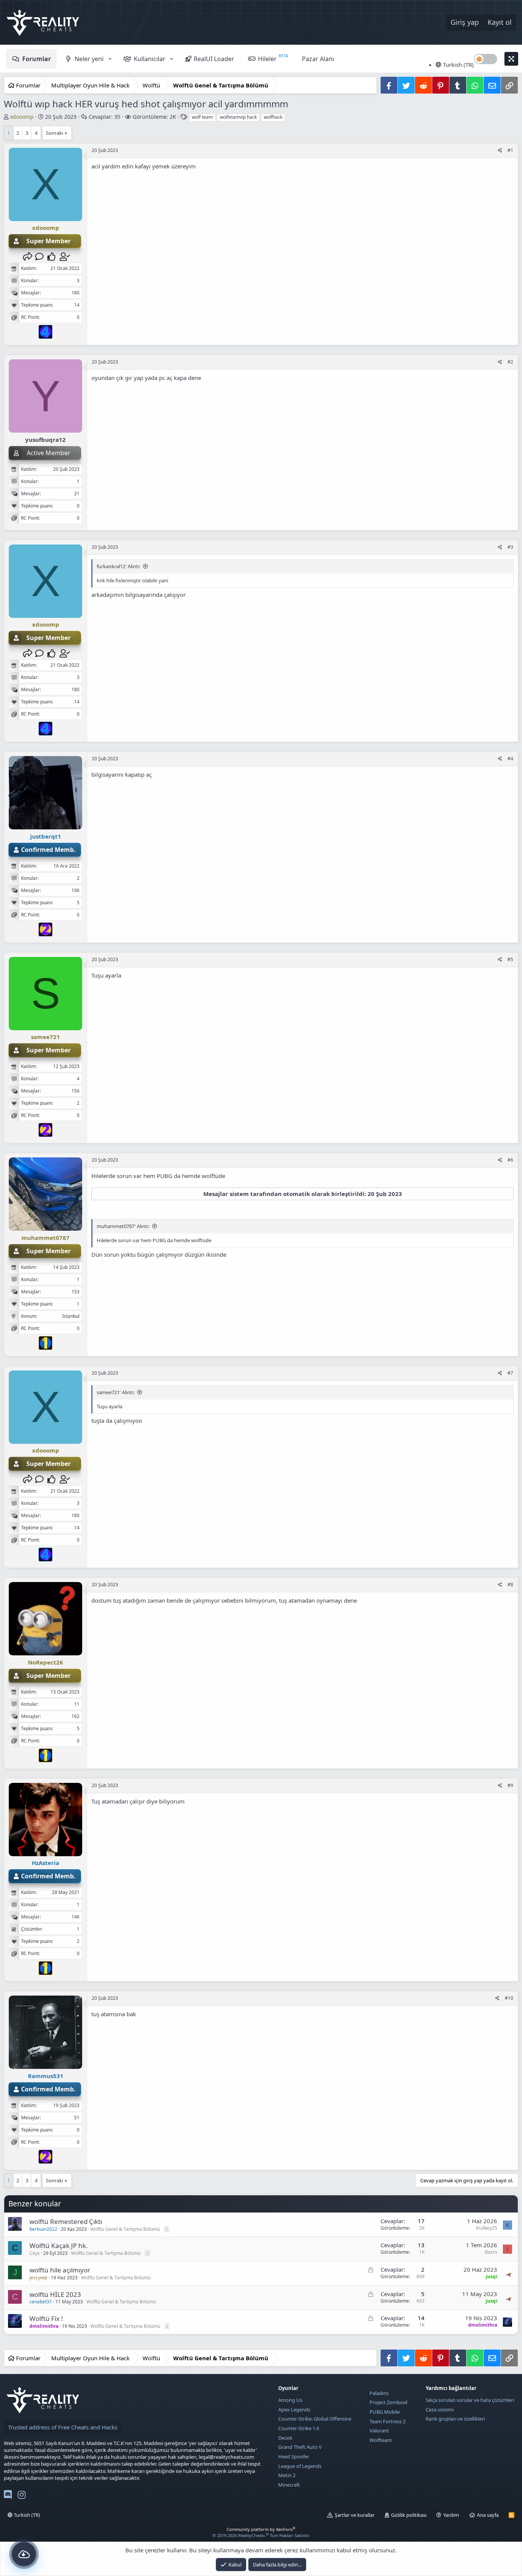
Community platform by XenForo (261, 2529)
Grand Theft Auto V (300, 2447)
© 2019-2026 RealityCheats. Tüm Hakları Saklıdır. (261, 2535)
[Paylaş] (500, 151)
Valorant (379, 2431)
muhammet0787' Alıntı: (123, 1226)
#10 (509, 1998)
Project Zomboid (388, 2402)
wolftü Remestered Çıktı (66, 2221)
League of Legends (300, 2466)
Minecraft (289, 2485)
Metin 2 (287, 2475)
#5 (510, 959)
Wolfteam (381, 2440)
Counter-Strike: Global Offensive (315, 2419)
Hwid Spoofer (294, 2456)
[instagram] (22, 2496)
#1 (510, 150)
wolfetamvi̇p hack (238, 117)
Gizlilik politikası (409, 2515)
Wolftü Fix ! (46, 2318)
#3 (510, 547)
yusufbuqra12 (45, 440)
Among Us (290, 2400)
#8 (510, 1585)
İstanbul (71, 1316)
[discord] (8, 2496)
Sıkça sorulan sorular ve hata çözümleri (470, 2400)
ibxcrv (491, 2252)
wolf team (202, 117)
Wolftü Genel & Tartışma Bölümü (125, 2229)
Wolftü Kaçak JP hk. (59, 2246)
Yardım (451, 2515)
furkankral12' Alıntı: (118, 566)
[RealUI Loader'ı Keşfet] (24, 2554)
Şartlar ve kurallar (355, 2515)
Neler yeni (89, 59)
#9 (510, 1785)
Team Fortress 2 (387, 2421)
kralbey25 (487, 2228)
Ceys (35, 2253)
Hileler (267, 59)
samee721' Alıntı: (116, 1392)
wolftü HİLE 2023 (55, 2294)
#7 (510, 1373)
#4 (510, 759)
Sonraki (54, 133)
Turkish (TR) (458, 65)
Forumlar (36, 59)
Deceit (285, 2438)
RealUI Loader (214, 59)
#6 (510, 1160)
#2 (510, 362)
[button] (110, 59)
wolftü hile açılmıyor (60, 2270)
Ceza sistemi (440, 2410)
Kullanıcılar (150, 59)
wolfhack (273, 117)
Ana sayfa (488, 2515)
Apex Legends (294, 2410)
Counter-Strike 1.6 (299, 2428)
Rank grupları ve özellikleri (455, 2419)
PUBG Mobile (385, 2412)
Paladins (379, 2393)
